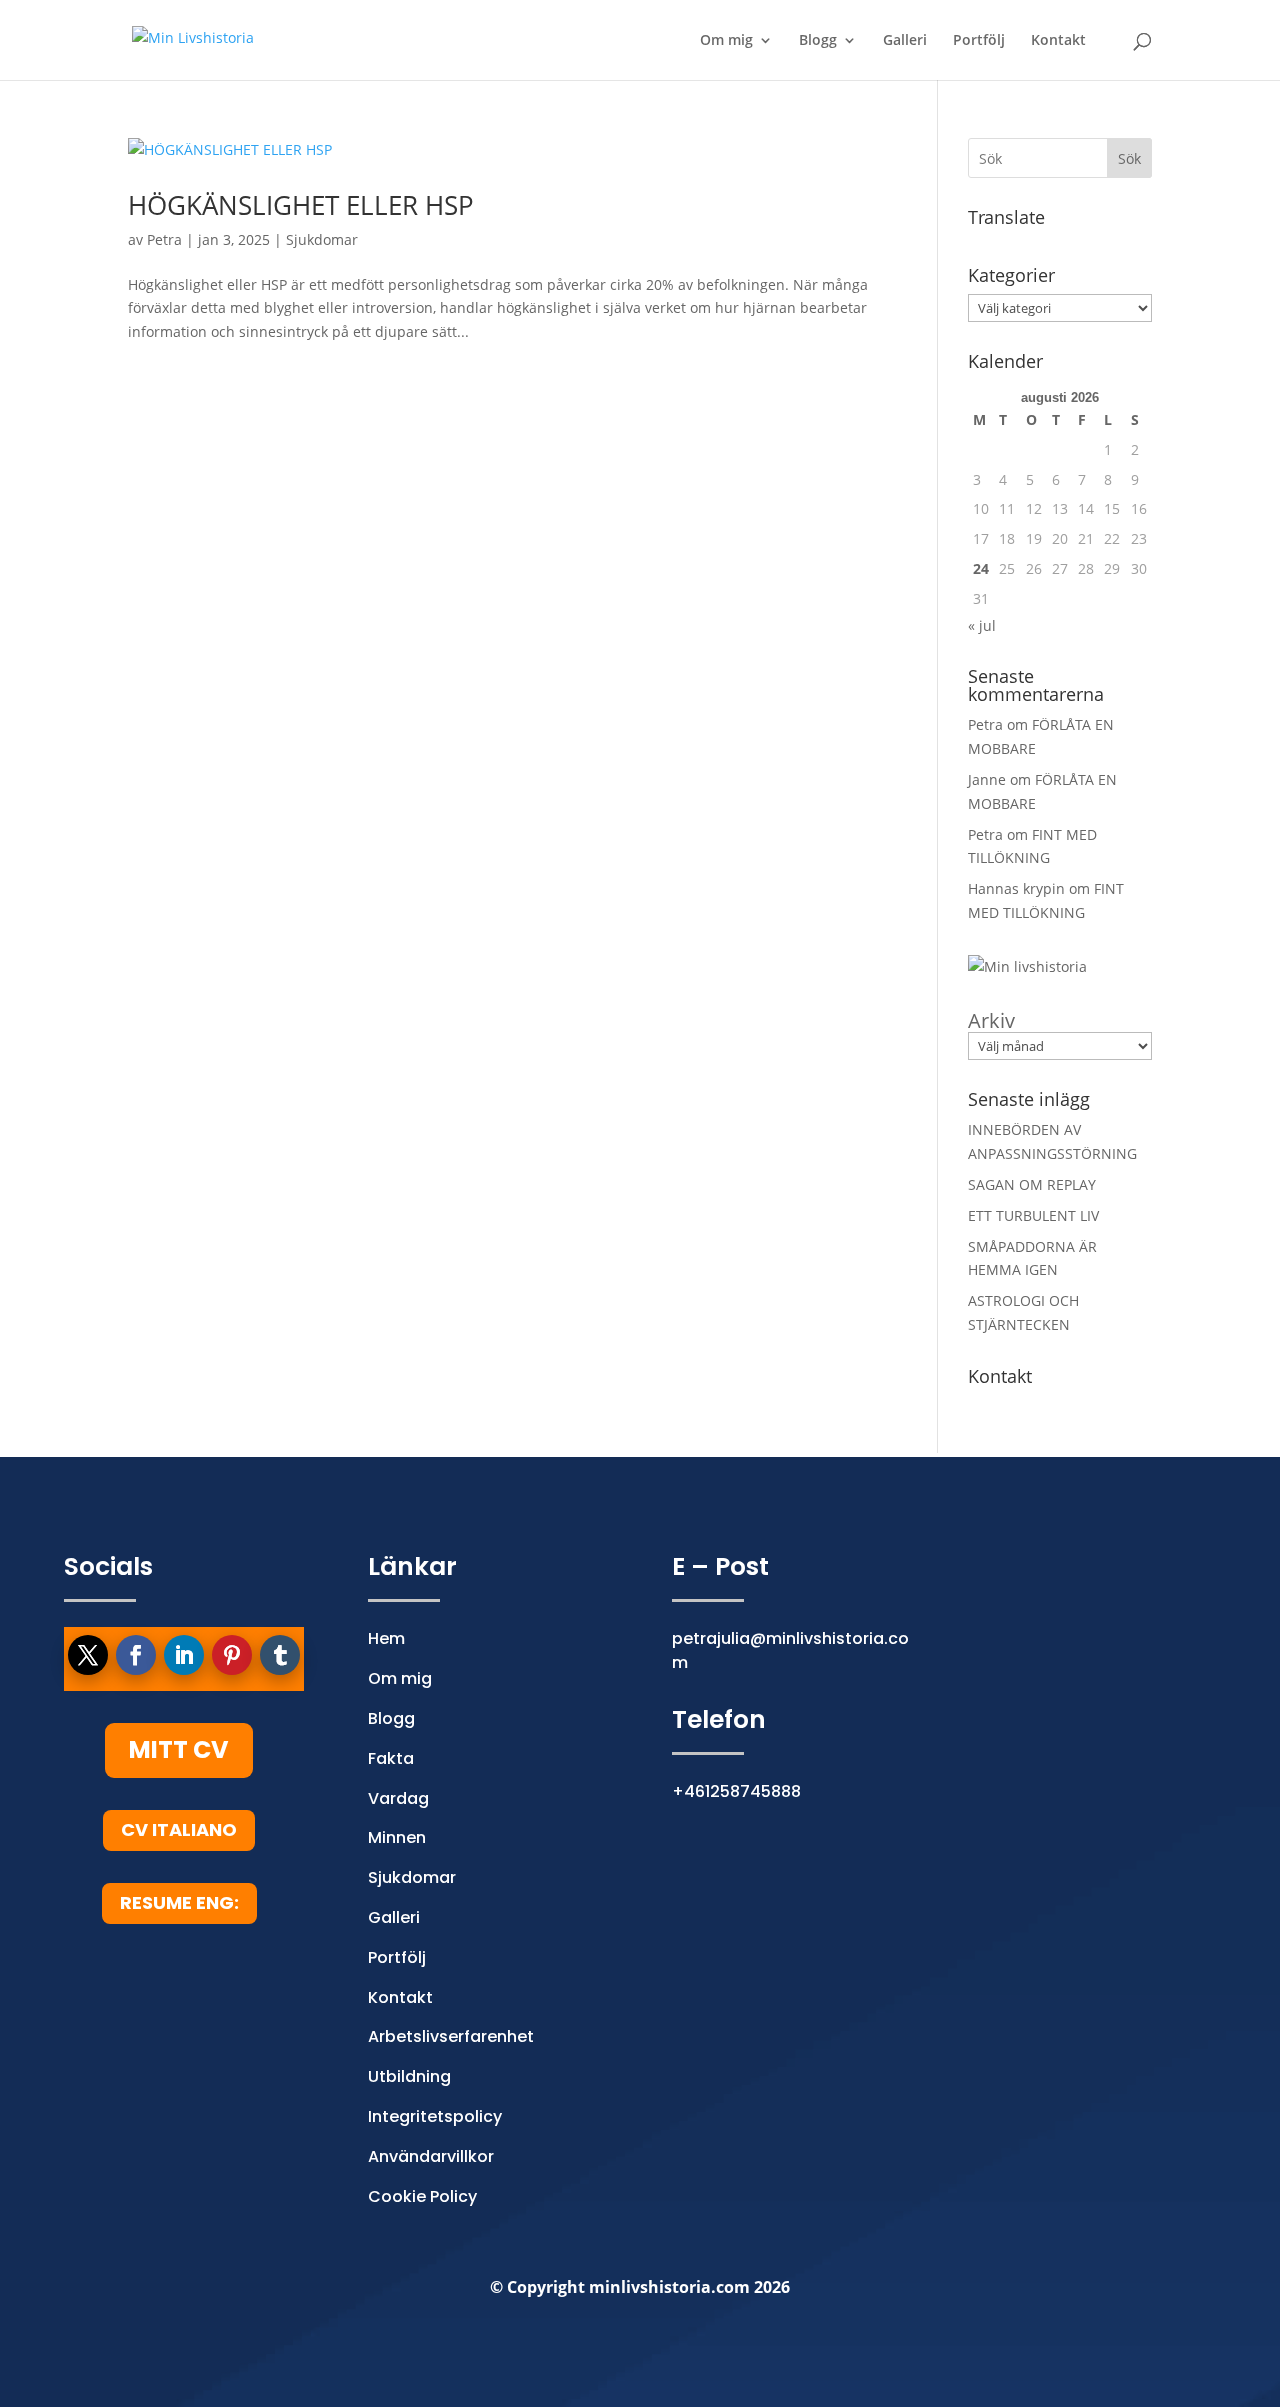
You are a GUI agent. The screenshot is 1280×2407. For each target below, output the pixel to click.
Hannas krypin (1016, 888)
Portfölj (979, 41)
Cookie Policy (422, 2196)
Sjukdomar (322, 239)
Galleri (905, 41)
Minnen (397, 1837)
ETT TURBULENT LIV (1033, 1215)
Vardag (398, 1798)
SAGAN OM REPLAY (1032, 1184)
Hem (386, 1638)
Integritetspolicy (435, 2116)
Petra (164, 239)
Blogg (818, 41)
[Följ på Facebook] (136, 1655)
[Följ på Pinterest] (232, 1655)
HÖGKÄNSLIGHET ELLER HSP (301, 205)
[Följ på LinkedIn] (184, 1655)
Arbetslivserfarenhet (451, 2036)
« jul (982, 625)
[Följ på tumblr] (280, 1655)
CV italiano (179, 1829)
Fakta (391, 1758)
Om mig (726, 41)
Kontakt (1058, 41)
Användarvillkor (431, 2156)
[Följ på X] (88, 1655)
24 (981, 568)
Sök (1129, 158)
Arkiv (991, 1021)
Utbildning (409, 2076)
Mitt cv (179, 1749)
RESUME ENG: (179, 1902)
